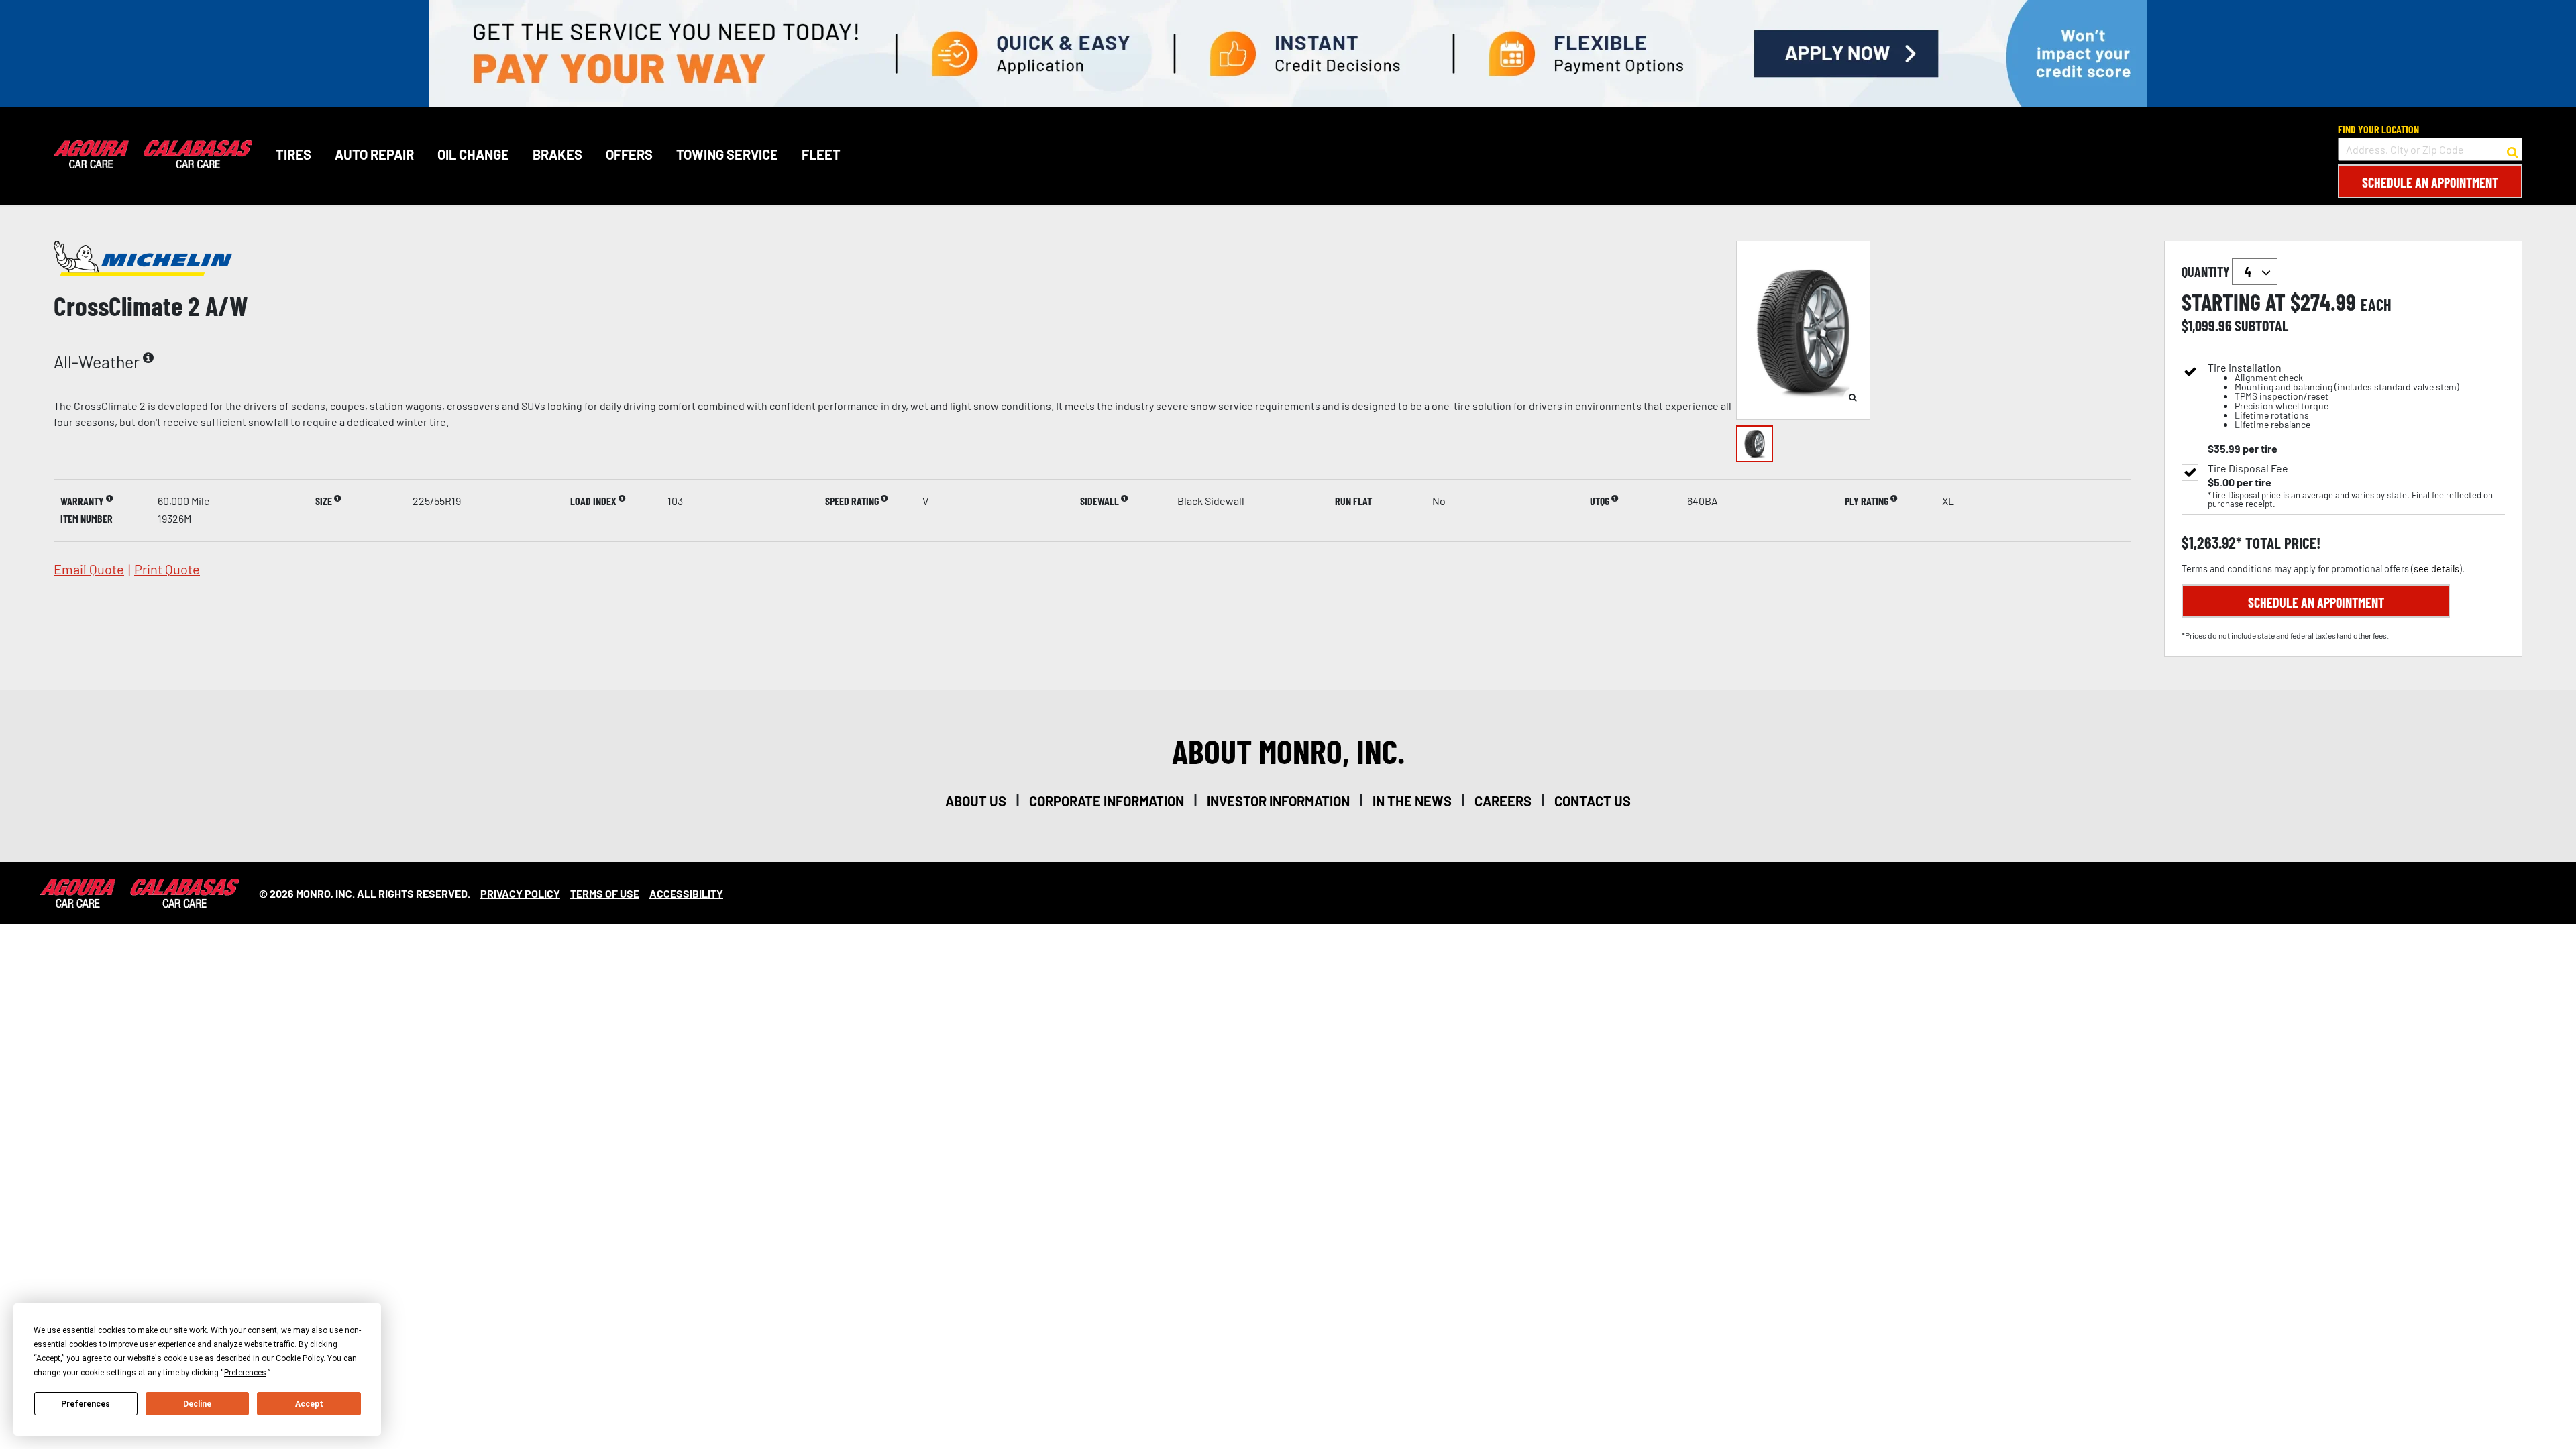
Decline (197, 1404)
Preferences (86, 1404)
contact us (1593, 801)
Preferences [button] (245, 1373)
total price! (2281, 543)
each (2376, 305)
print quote (167, 569)
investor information (1278, 801)
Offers (629, 154)
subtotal (2261, 325)
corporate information (1107, 801)
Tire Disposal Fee (2248, 468)
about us (976, 801)
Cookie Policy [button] (300, 1358)
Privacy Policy (520, 893)
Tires (293, 154)
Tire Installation (2333, 396)
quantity (2207, 272)
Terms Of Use (605, 893)
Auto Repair (374, 154)
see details (2436, 569)
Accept (309, 1404)
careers (1503, 801)
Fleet (821, 154)
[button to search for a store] (2513, 150)
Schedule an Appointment (2430, 182)
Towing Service (727, 154)
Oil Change (473, 154)
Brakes (557, 154)
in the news (1412, 801)
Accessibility (686, 893)
